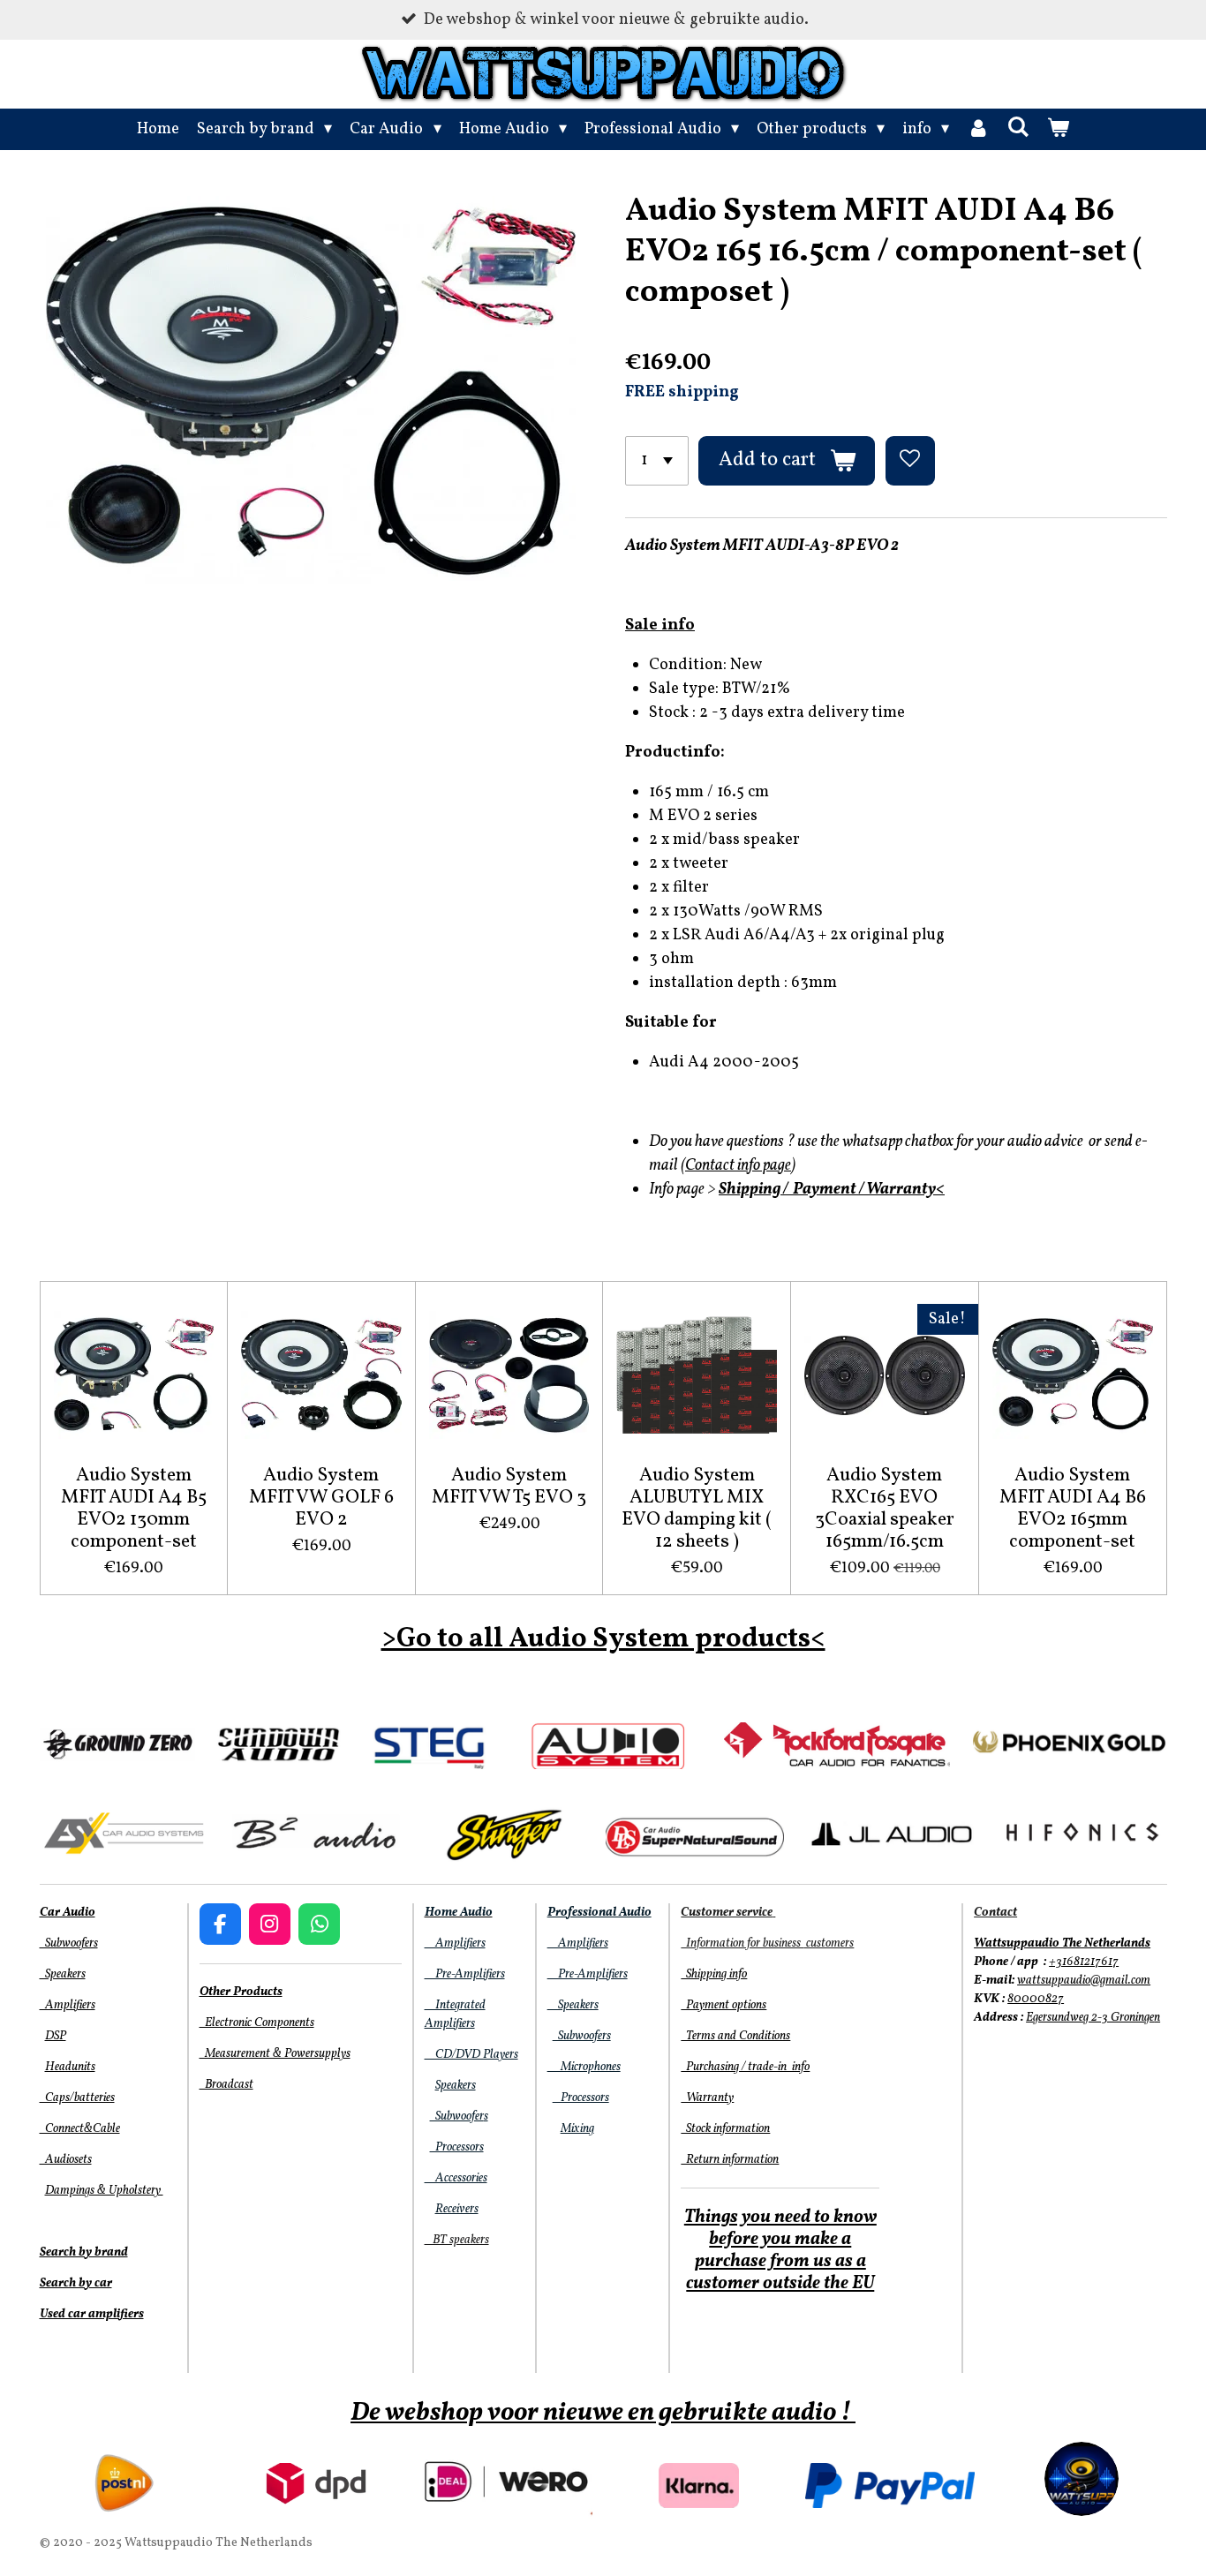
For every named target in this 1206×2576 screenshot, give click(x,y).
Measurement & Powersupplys (275, 2054)
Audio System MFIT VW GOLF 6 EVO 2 (321, 1498)
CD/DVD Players (471, 2055)
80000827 (1036, 1999)
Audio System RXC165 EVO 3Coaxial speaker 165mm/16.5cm (885, 1509)
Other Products (241, 1992)
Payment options (724, 2005)
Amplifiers (68, 2005)
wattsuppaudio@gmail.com (1084, 1981)
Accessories (456, 2178)
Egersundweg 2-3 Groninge (1090, 2018)
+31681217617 (1084, 1962)
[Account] (978, 129)
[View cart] (1058, 129)
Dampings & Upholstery (104, 2191)
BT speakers (457, 2240)
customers (829, 1943)
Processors (457, 2147)
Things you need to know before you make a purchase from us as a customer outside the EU (780, 2251)
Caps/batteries (77, 2098)
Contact (995, 1913)
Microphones (584, 2067)
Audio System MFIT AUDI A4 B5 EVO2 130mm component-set (134, 1509)
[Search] (1018, 128)
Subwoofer (457, 2117)
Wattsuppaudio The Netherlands (1062, 1943)
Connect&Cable (80, 2129)
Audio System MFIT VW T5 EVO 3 (509, 1487)
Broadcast (226, 2085)
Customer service (727, 1913)
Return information (730, 2160)
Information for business (742, 1943)
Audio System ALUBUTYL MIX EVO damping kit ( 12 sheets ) (697, 1509)
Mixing (577, 2129)
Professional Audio (599, 1913)
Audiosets (66, 2160)
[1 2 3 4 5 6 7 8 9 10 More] (657, 461)
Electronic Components (257, 2023)
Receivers (457, 2209)
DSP (56, 2036)
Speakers (63, 1974)
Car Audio (68, 1913)
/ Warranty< (902, 1190)
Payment (825, 1190)
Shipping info (714, 1974)
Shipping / (754, 1190)
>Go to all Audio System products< (603, 1639)
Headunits (70, 2067)
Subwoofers (69, 1943)
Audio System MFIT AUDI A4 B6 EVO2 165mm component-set (1073, 1509)
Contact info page (738, 1166)
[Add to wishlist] (910, 461)
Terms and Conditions (735, 2036)
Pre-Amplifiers (465, 1974)
